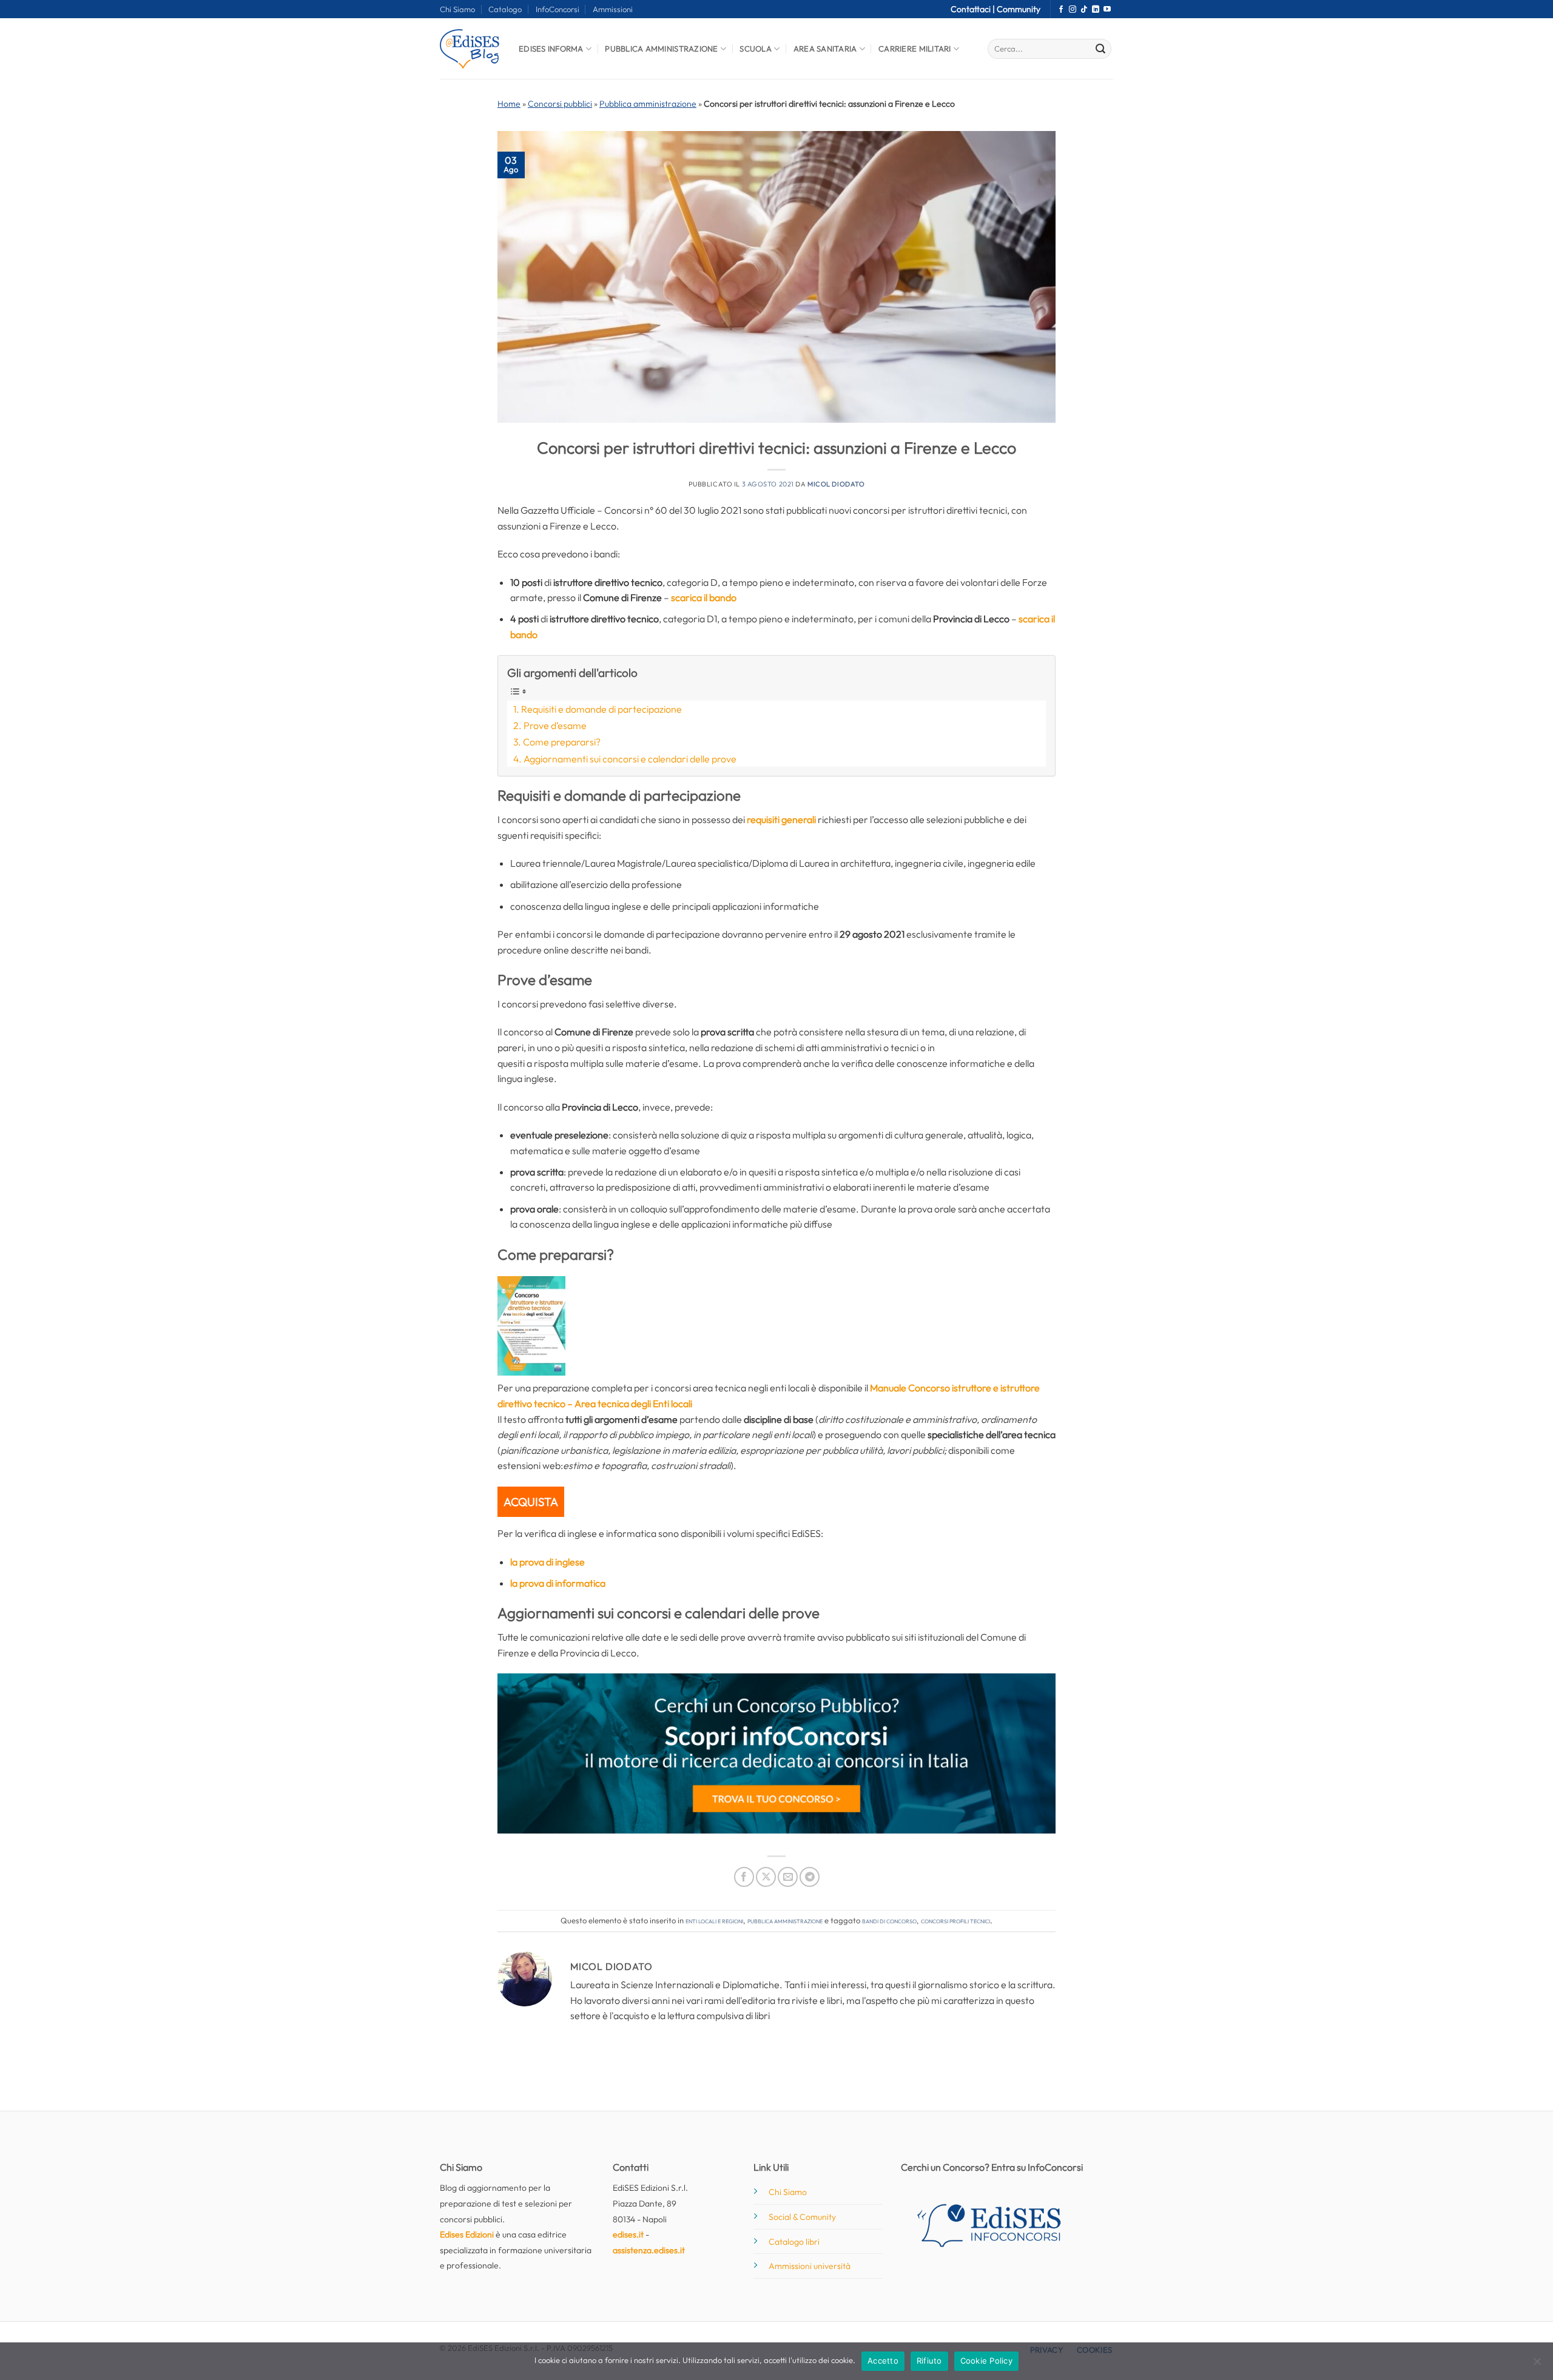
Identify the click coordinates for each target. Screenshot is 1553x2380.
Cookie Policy (986, 2361)
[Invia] (1100, 49)
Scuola (756, 49)
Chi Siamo (457, 9)
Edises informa (551, 49)
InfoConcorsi (558, 9)
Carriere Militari (915, 49)
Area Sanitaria (825, 49)
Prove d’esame (555, 725)
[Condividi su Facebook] (744, 1877)
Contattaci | (974, 9)
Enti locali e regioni (714, 1920)
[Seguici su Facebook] (1061, 10)
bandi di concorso (889, 1920)
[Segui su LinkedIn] (1096, 10)
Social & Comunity (802, 2217)
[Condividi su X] (766, 1877)
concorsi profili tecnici (955, 1920)
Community (1019, 9)
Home (509, 104)
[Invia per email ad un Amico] (788, 1877)
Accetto (883, 2361)
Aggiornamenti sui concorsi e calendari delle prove (630, 759)
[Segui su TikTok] (1084, 10)
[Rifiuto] (1537, 2365)
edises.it (628, 2234)
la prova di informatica (558, 1583)
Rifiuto (929, 2361)
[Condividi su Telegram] (810, 1877)
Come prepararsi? (562, 742)
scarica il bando (704, 597)
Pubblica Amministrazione (661, 49)
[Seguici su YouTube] (1107, 10)
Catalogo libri (794, 2242)
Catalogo (505, 9)
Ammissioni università (810, 2266)
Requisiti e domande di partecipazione (601, 709)
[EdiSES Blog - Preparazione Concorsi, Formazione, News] (470, 49)
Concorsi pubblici (560, 104)
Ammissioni (613, 9)
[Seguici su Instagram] (1073, 10)
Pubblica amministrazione (648, 104)
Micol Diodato (836, 484)
